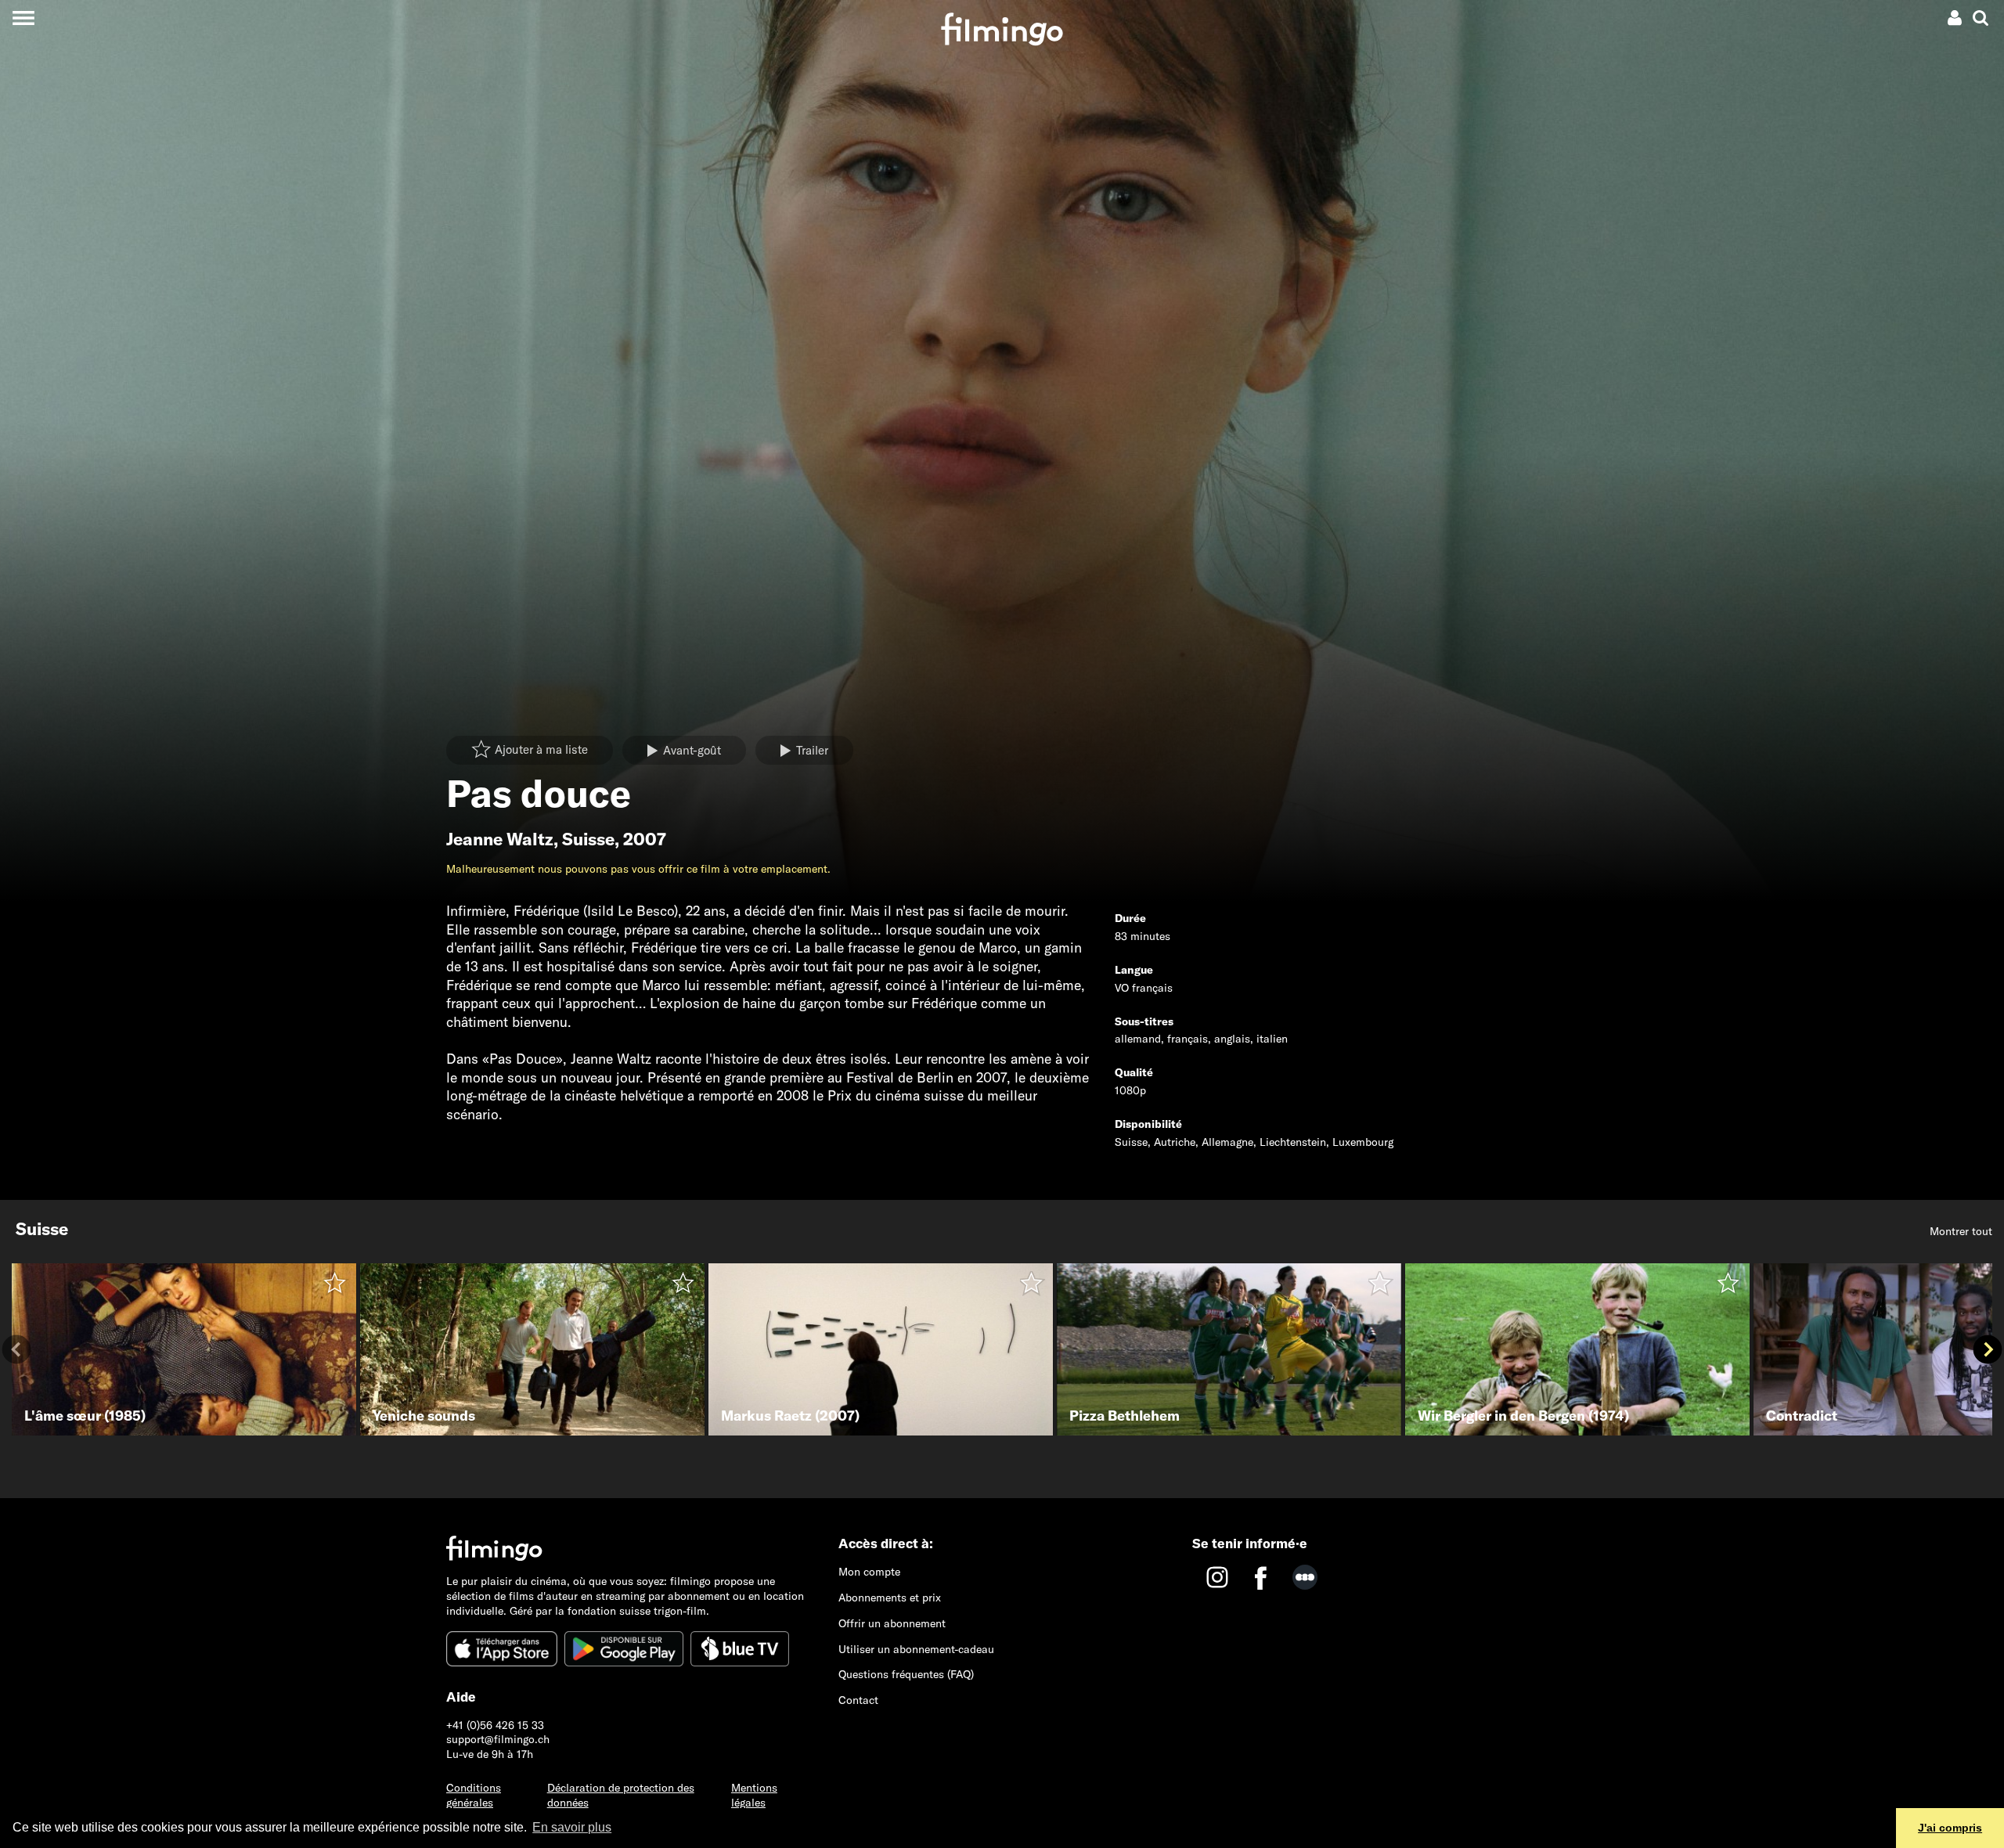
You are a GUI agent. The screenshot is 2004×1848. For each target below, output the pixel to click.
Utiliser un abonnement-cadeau (916, 1649)
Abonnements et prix (890, 1598)
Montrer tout (1961, 1231)
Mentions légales (754, 1795)
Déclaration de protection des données (621, 1795)
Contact (858, 1700)
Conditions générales (474, 1795)
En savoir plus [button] (572, 1827)
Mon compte (869, 1572)
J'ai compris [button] (1950, 1828)
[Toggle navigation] (23, 18)
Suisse (588, 839)
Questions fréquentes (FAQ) (906, 1674)
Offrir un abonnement (892, 1623)
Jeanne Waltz (500, 839)
